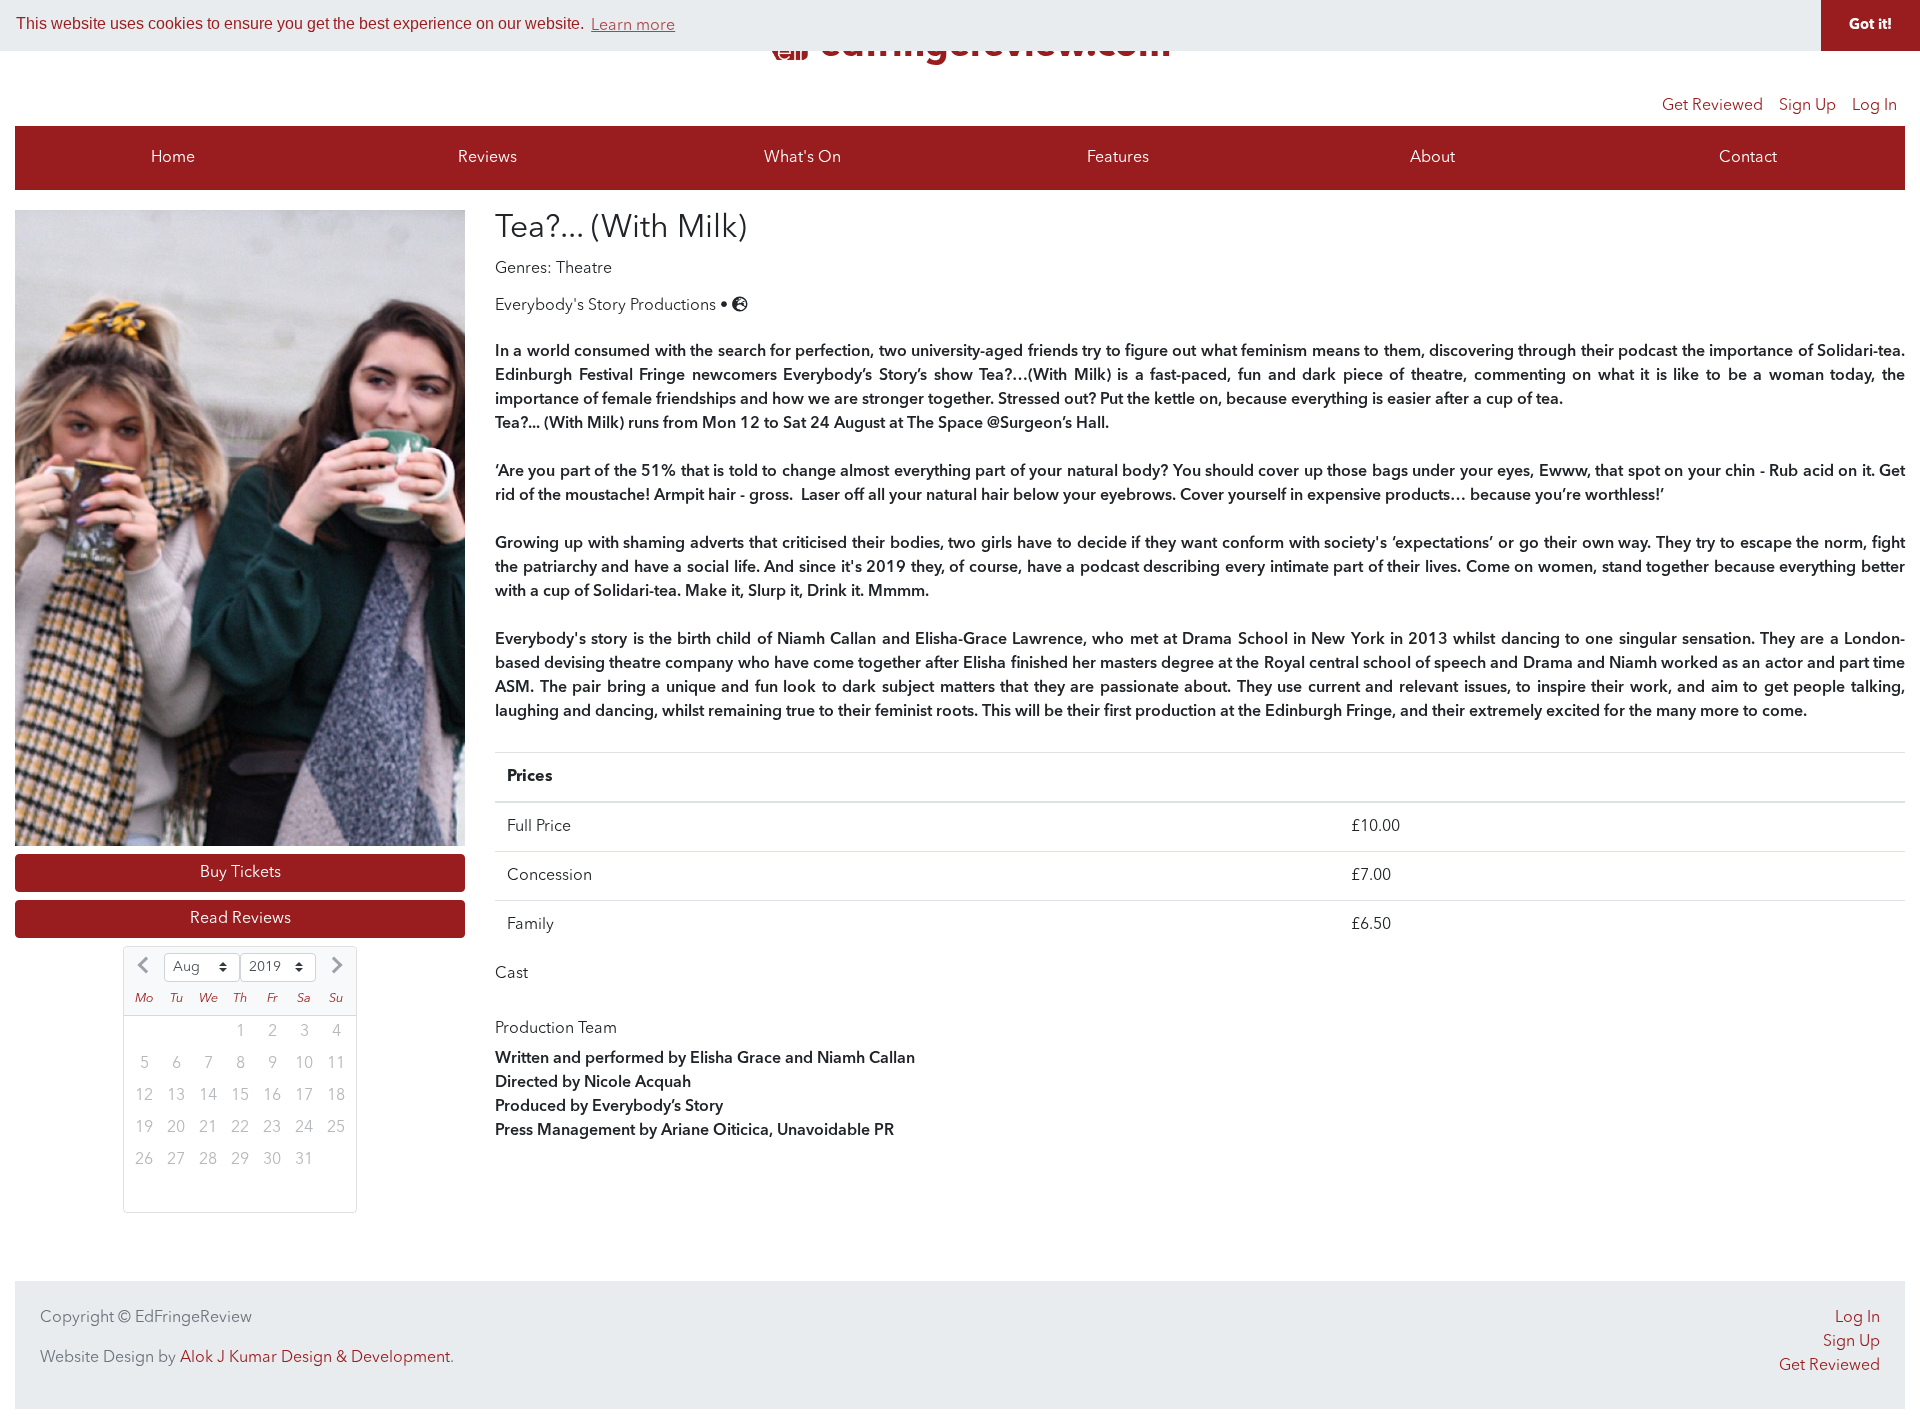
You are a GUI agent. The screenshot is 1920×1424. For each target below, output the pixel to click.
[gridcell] (272, 1128)
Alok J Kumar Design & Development (315, 1358)
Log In (1874, 106)
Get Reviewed (1712, 106)
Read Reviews (240, 919)
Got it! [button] (1870, 25)
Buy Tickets (240, 873)
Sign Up (1807, 106)
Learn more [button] (633, 26)
